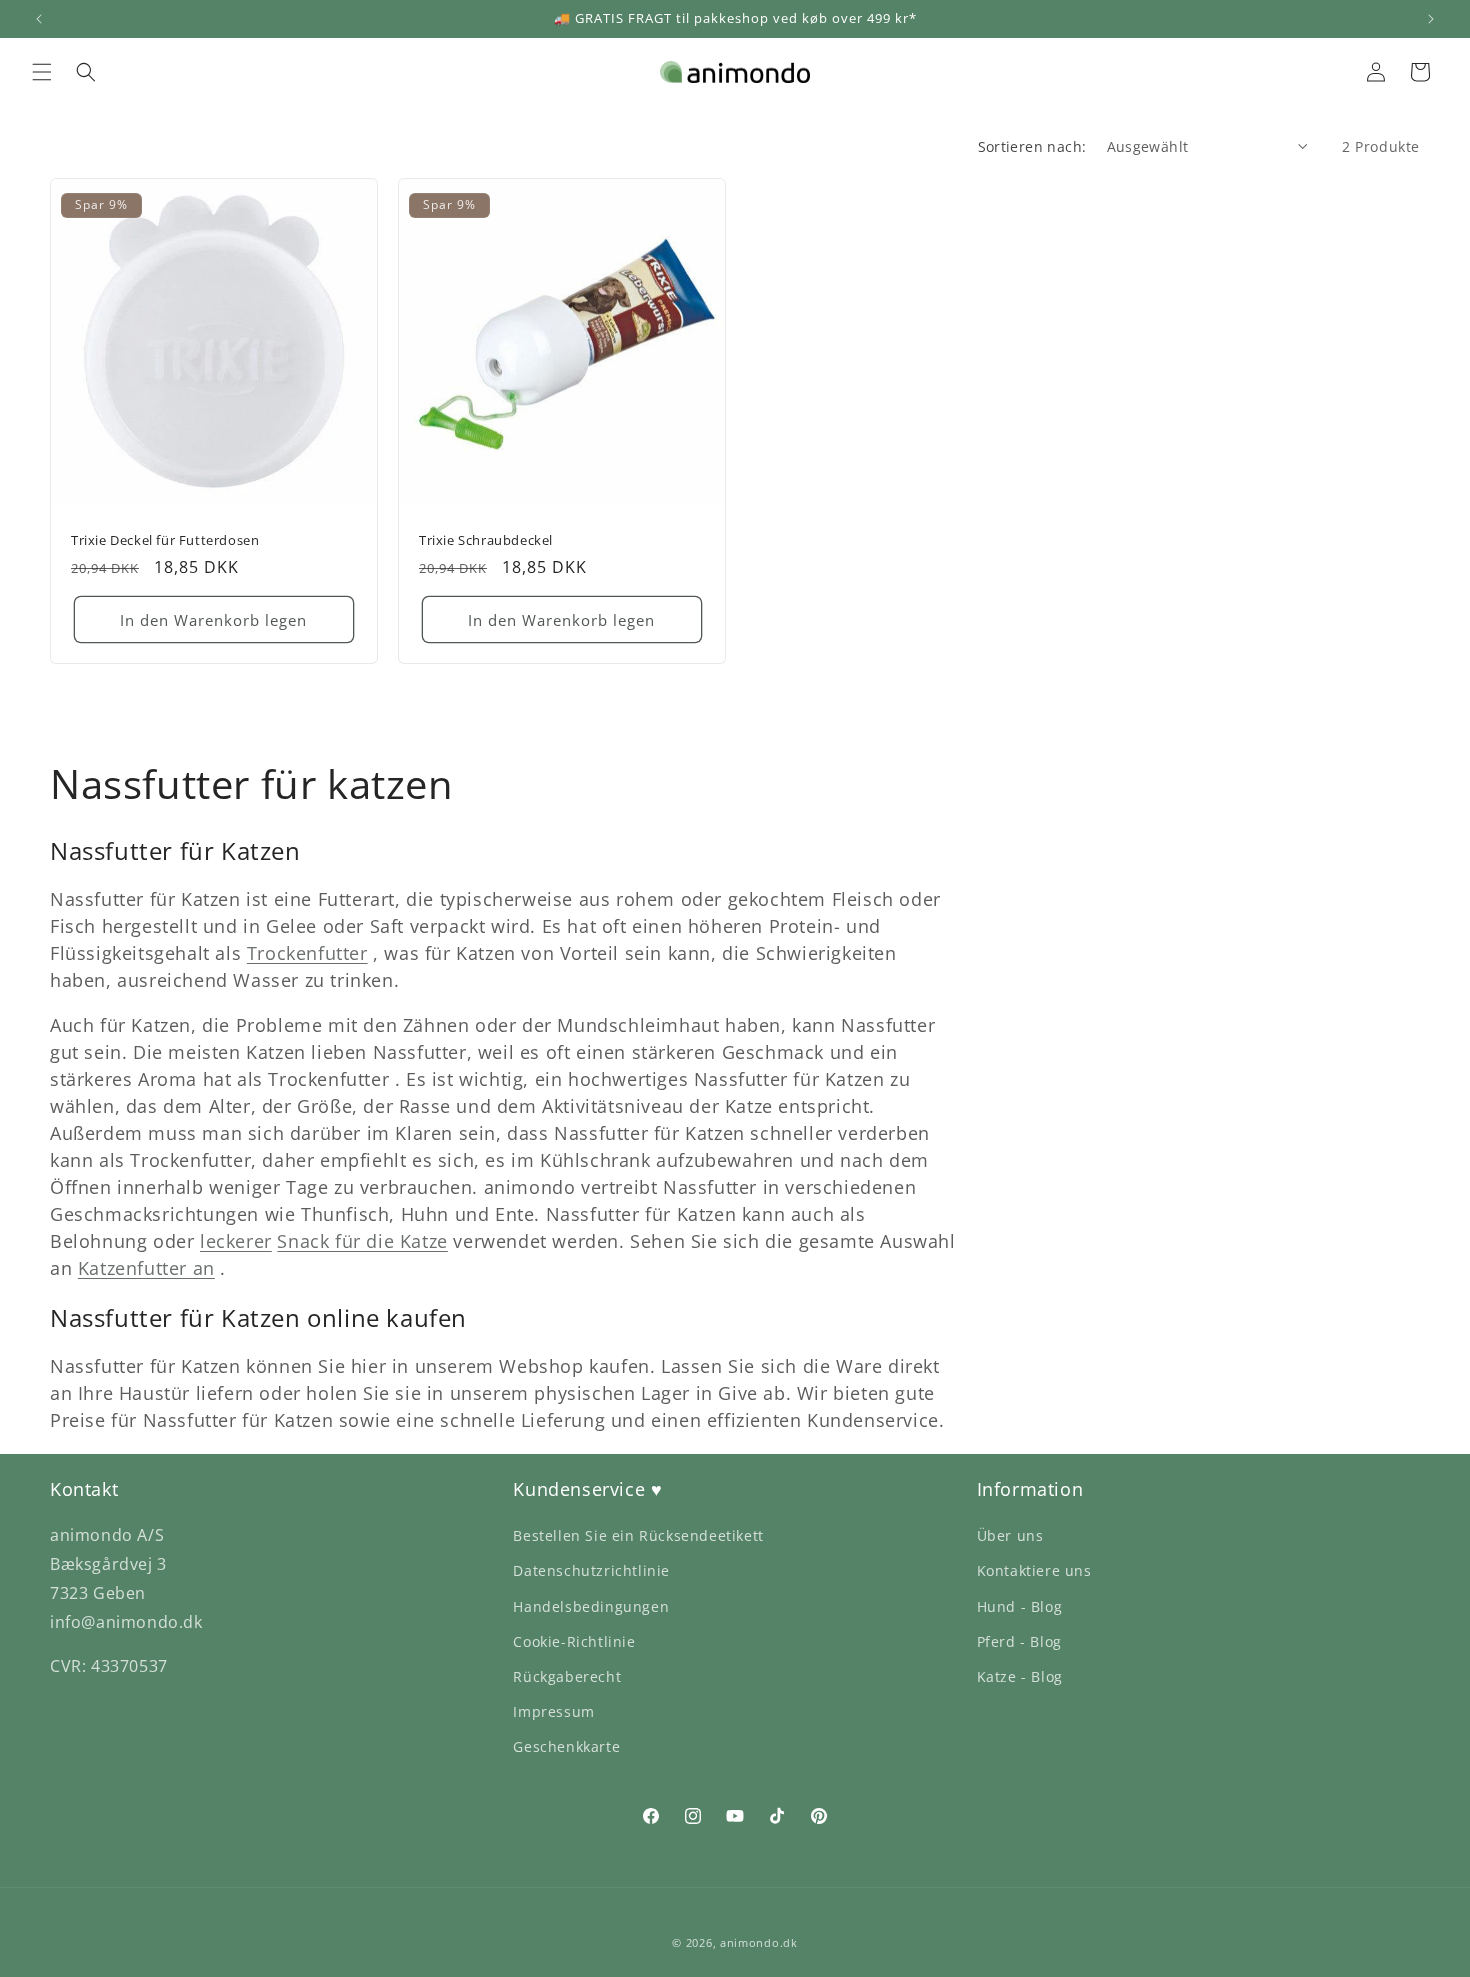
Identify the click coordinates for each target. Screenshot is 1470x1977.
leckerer (236, 1241)
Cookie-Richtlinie (574, 1641)
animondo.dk (759, 1942)
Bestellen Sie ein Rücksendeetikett (638, 1535)
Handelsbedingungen (591, 1606)
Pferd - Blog (1019, 1641)
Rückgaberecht (567, 1676)
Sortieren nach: (1032, 146)
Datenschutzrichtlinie (591, 1570)
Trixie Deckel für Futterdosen (165, 540)
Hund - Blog (1020, 1606)
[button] (42, 72)
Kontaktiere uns (1034, 1570)
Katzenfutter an (146, 1268)
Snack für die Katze (362, 1241)
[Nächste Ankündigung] (1431, 19)
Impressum (553, 1711)
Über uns (1010, 1535)
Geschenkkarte (566, 1746)
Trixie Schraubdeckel (486, 540)
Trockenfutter (307, 953)
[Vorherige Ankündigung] (39, 19)
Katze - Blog (1020, 1676)
